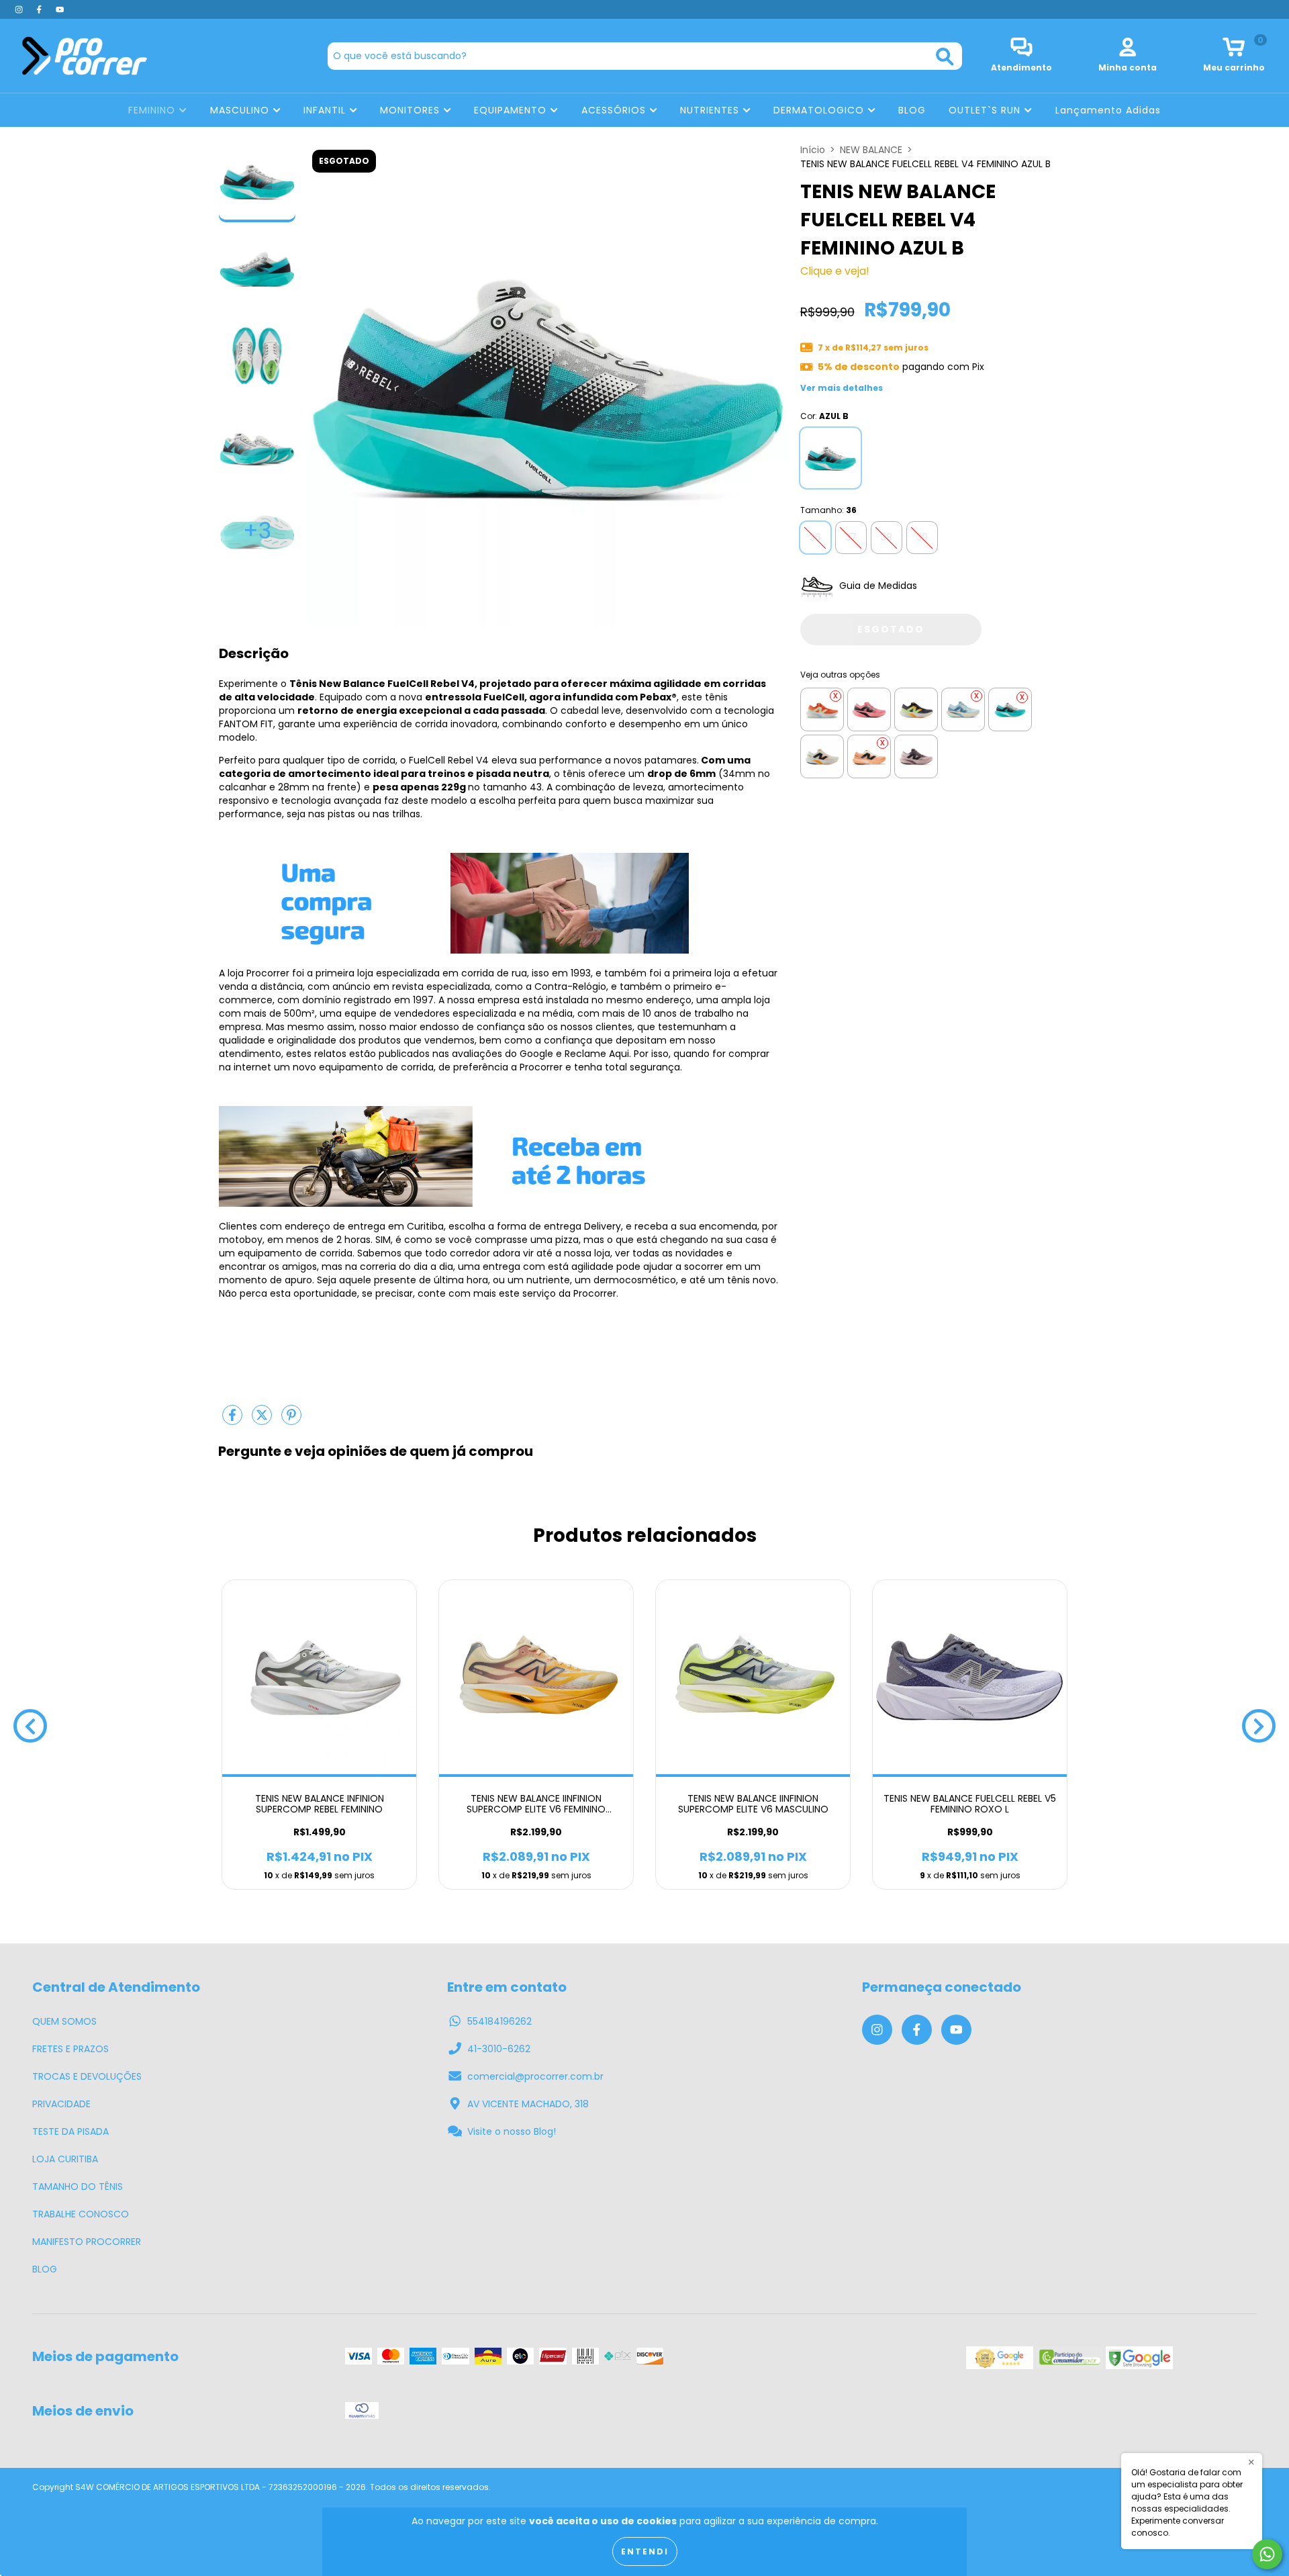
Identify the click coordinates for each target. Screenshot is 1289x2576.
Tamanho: (828, 510)
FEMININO (153, 110)
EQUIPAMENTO (512, 110)
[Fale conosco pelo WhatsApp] (1267, 2554)
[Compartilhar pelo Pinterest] (291, 1420)
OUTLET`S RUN (986, 110)
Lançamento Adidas (1108, 110)
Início (813, 150)
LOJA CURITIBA (65, 2159)
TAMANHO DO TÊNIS (78, 2187)
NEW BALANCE (871, 150)
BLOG (912, 110)
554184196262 (499, 2021)
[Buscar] (945, 57)
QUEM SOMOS (64, 2021)
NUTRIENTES (711, 110)
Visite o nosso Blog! (512, 2131)
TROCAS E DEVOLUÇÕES (87, 2076)
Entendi (645, 2551)
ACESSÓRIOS (615, 110)
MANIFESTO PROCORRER (87, 2242)
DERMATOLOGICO (820, 110)
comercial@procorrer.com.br (535, 2076)
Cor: (824, 416)
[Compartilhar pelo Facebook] (234, 1420)
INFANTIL (326, 110)
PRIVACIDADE (61, 2104)
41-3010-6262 (499, 2049)
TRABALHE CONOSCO (81, 2214)
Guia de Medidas (877, 586)
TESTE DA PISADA (70, 2131)
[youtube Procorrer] (60, 9)
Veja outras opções (840, 675)
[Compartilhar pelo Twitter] (263, 1420)
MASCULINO (241, 110)
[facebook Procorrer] (40, 9)
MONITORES (412, 110)
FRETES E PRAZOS (70, 2049)
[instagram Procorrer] (20, 9)
